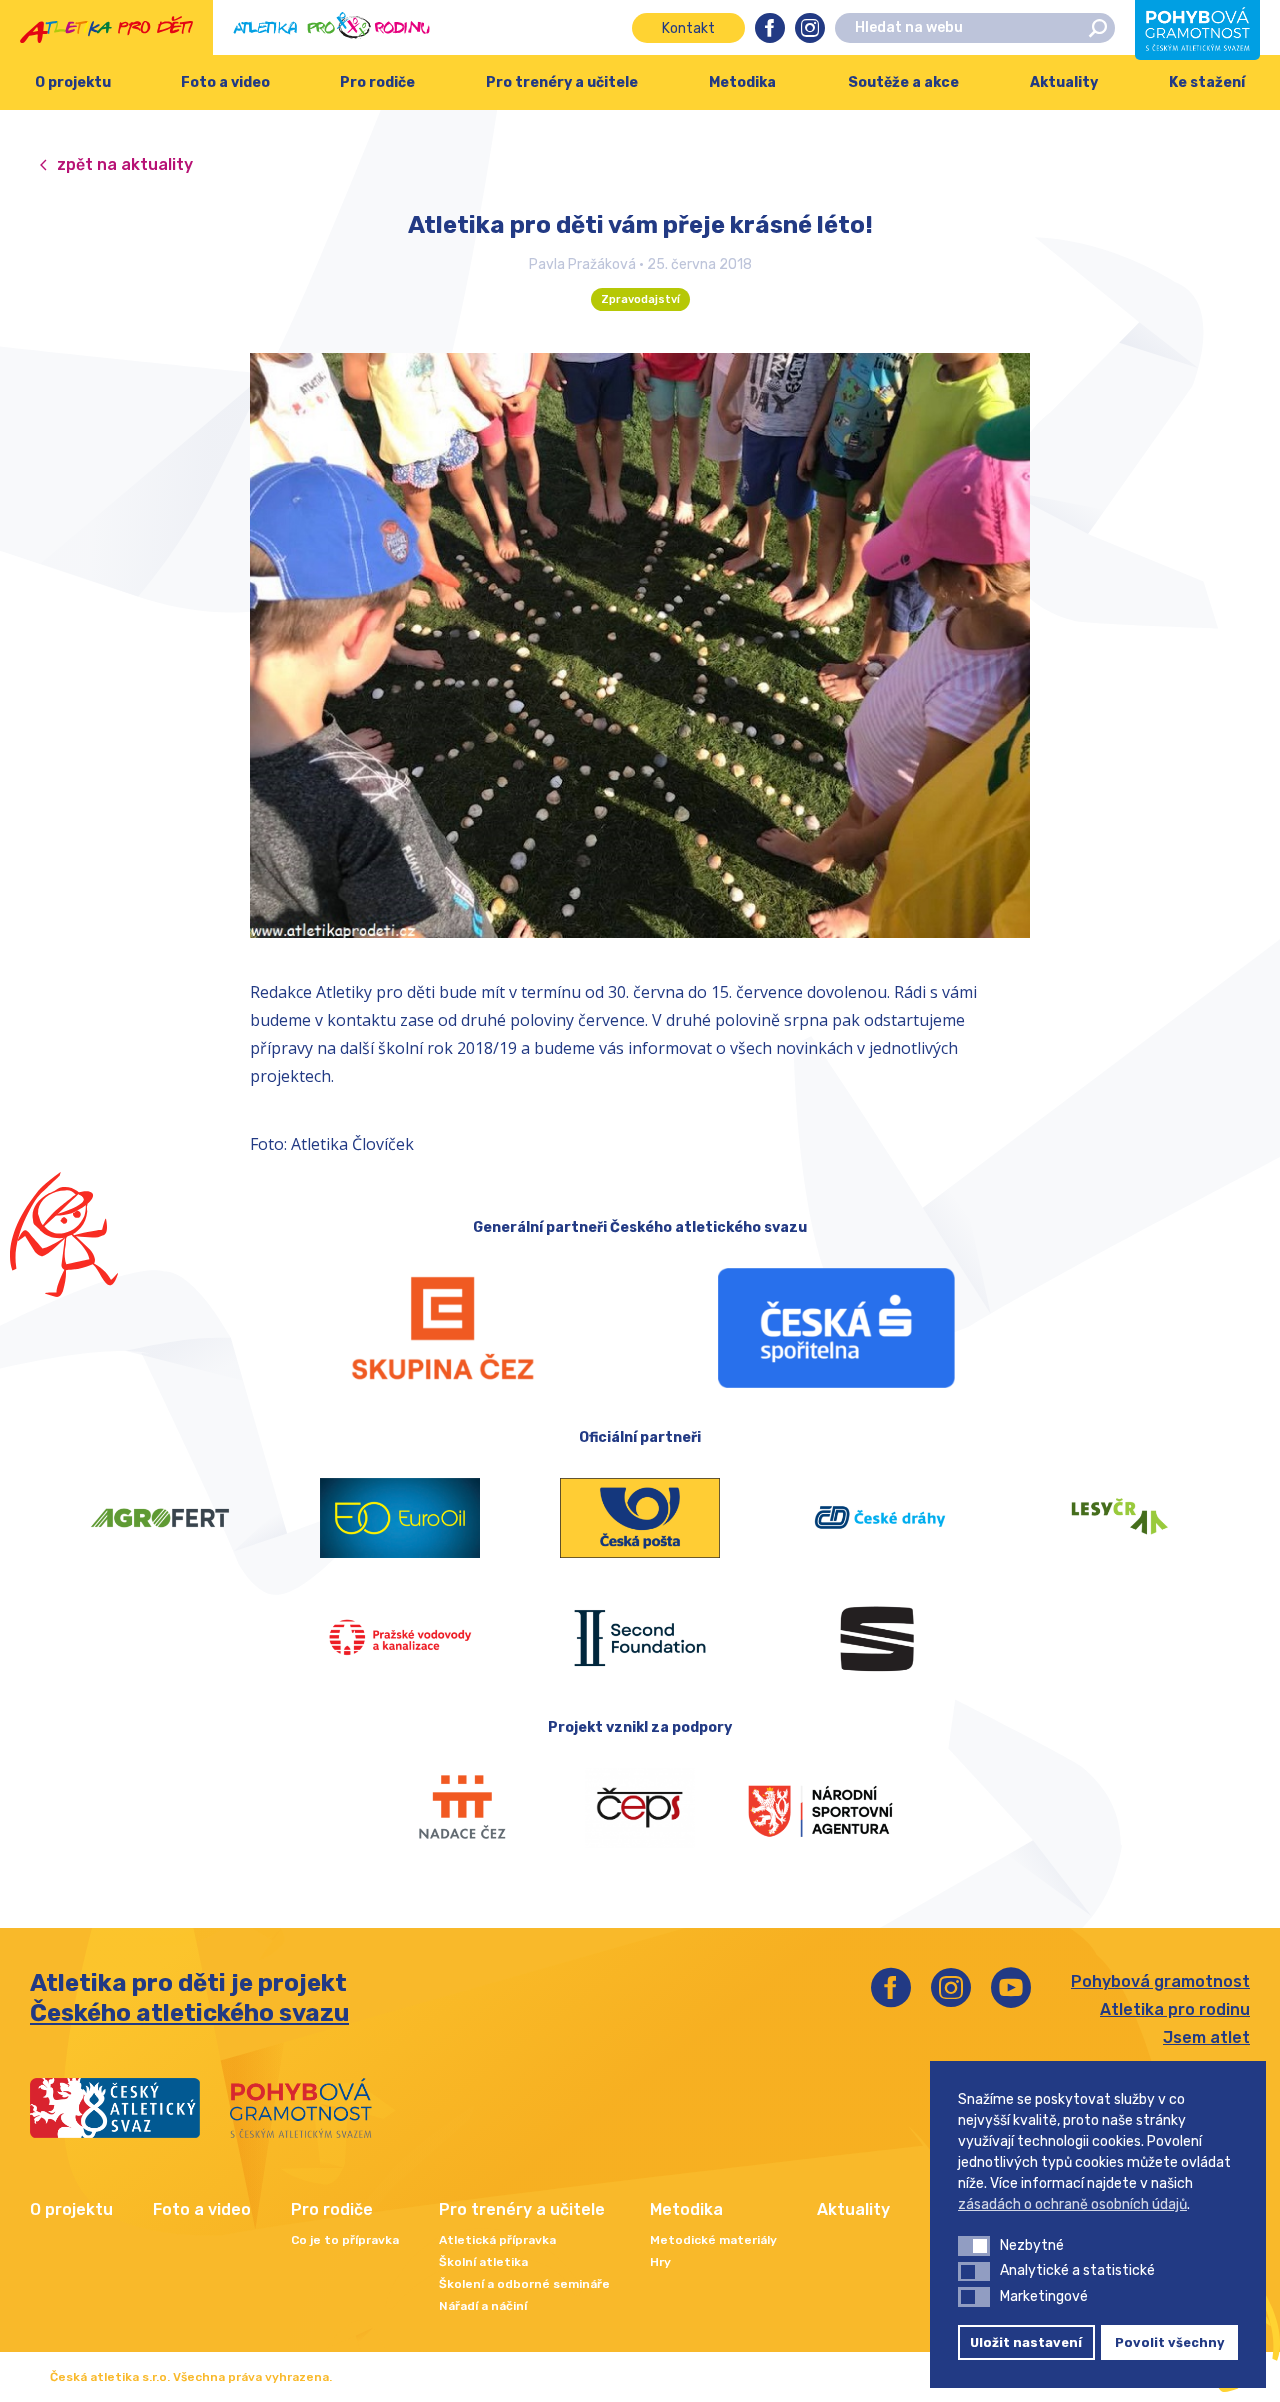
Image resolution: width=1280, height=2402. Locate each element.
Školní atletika (483, 2262)
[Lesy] (1120, 1518)
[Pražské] (400, 1638)
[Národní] (820, 1808)
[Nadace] (460, 1808)
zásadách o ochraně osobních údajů (1072, 2204)
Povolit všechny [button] (1170, 2342)
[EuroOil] (400, 1518)
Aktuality (1064, 82)
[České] (880, 1518)
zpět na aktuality (125, 164)
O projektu (73, 82)
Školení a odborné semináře (524, 2284)
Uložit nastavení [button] (1026, 2342)
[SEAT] (880, 1638)
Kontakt (688, 28)
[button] (974, 2246)
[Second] (640, 1638)
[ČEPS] (640, 1808)
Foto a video (225, 82)
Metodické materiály (713, 2240)
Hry (660, 2262)
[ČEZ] (443, 1328)
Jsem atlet (1206, 2037)
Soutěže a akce (903, 82)
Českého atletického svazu (189, 2013)
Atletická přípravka (497, 2240)
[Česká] (836, 1328)
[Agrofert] (160, 1518)
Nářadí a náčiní (483, 2306)
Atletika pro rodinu (1175, 2009)
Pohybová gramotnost (1160, 1981)
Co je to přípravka (345, 2240)
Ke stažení (1207, 82)
